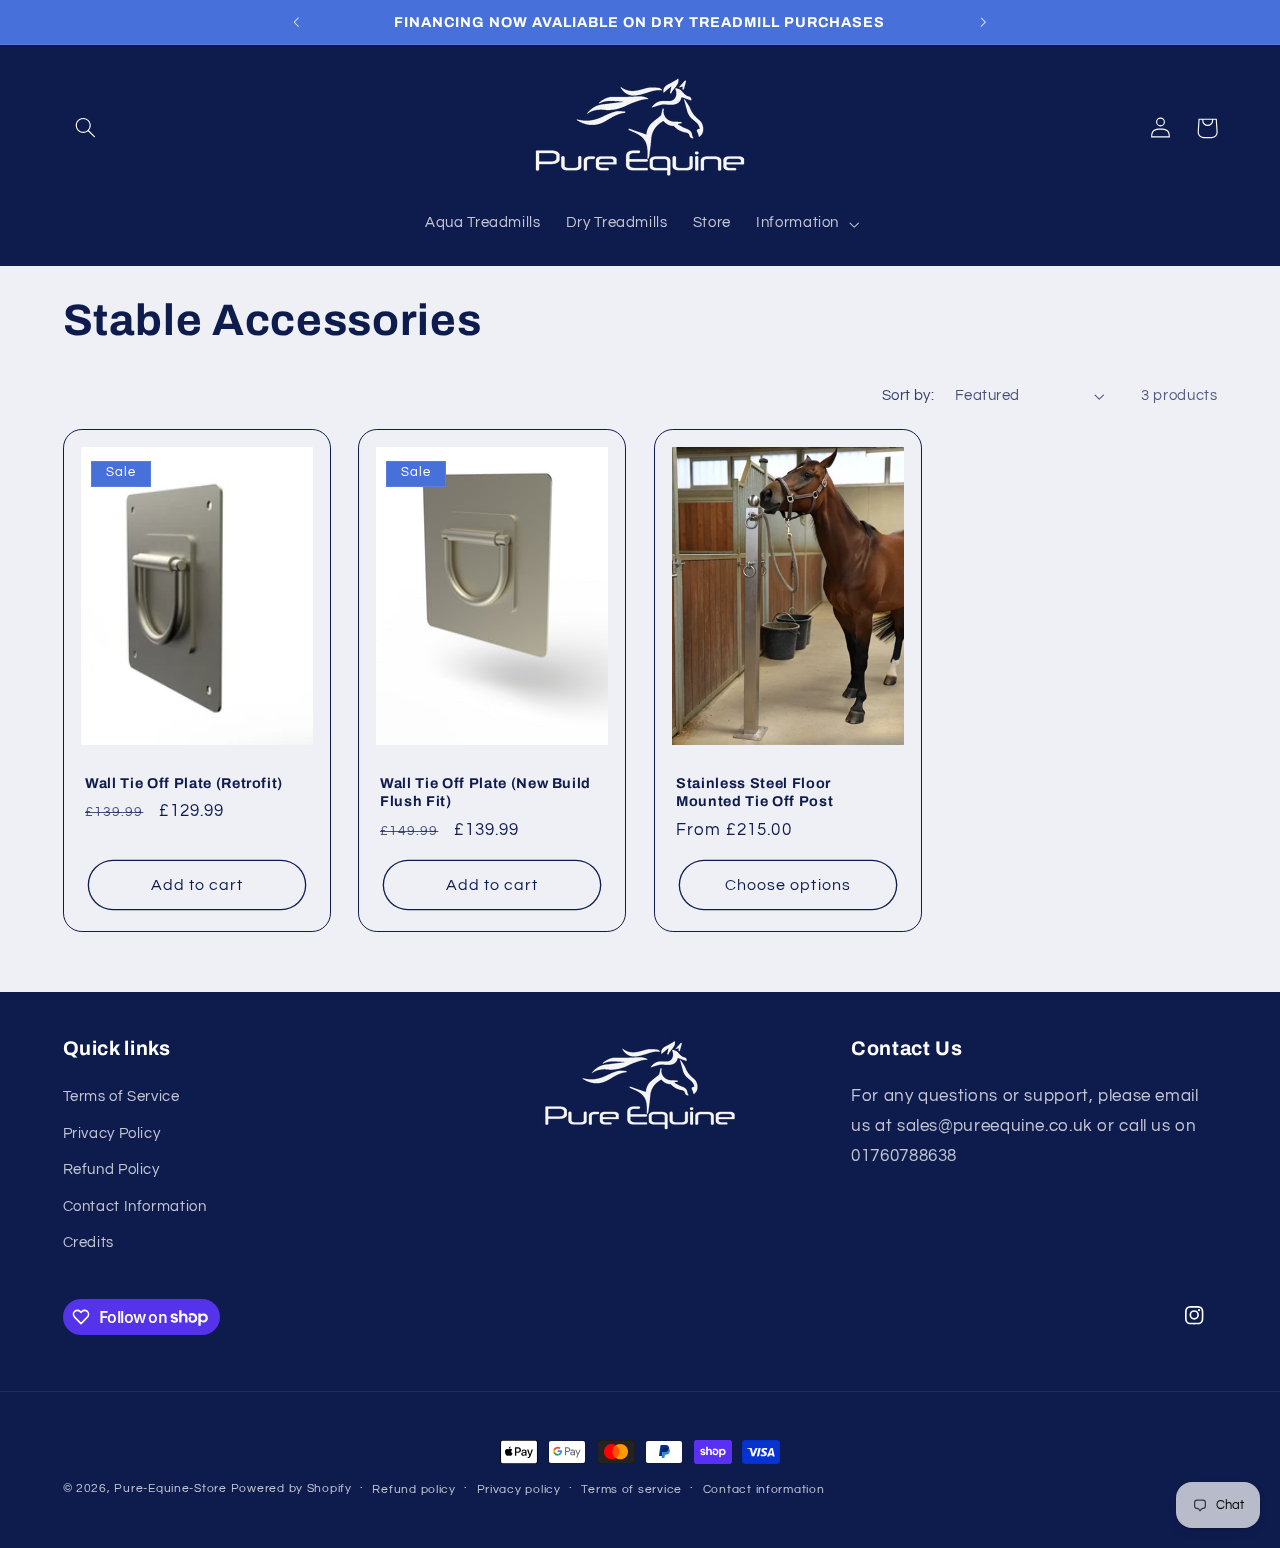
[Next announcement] (983, 22)
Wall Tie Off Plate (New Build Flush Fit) (485, 792)
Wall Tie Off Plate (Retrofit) (184, 783)
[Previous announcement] (297, 22)
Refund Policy (111, 1169)
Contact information (764, 1489)
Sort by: (908, 395)
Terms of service (631, 1489)
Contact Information (135, 1206)
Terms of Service (121, 1096)
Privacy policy (519, 1489)
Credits (88, 1242)
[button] (86, 128)
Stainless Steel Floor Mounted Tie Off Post (754, 792)
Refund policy (414, 1489)
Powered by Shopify (291, 1488)
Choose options (788, 885)
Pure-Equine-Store (170, 1488)
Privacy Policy (112, 1133)
